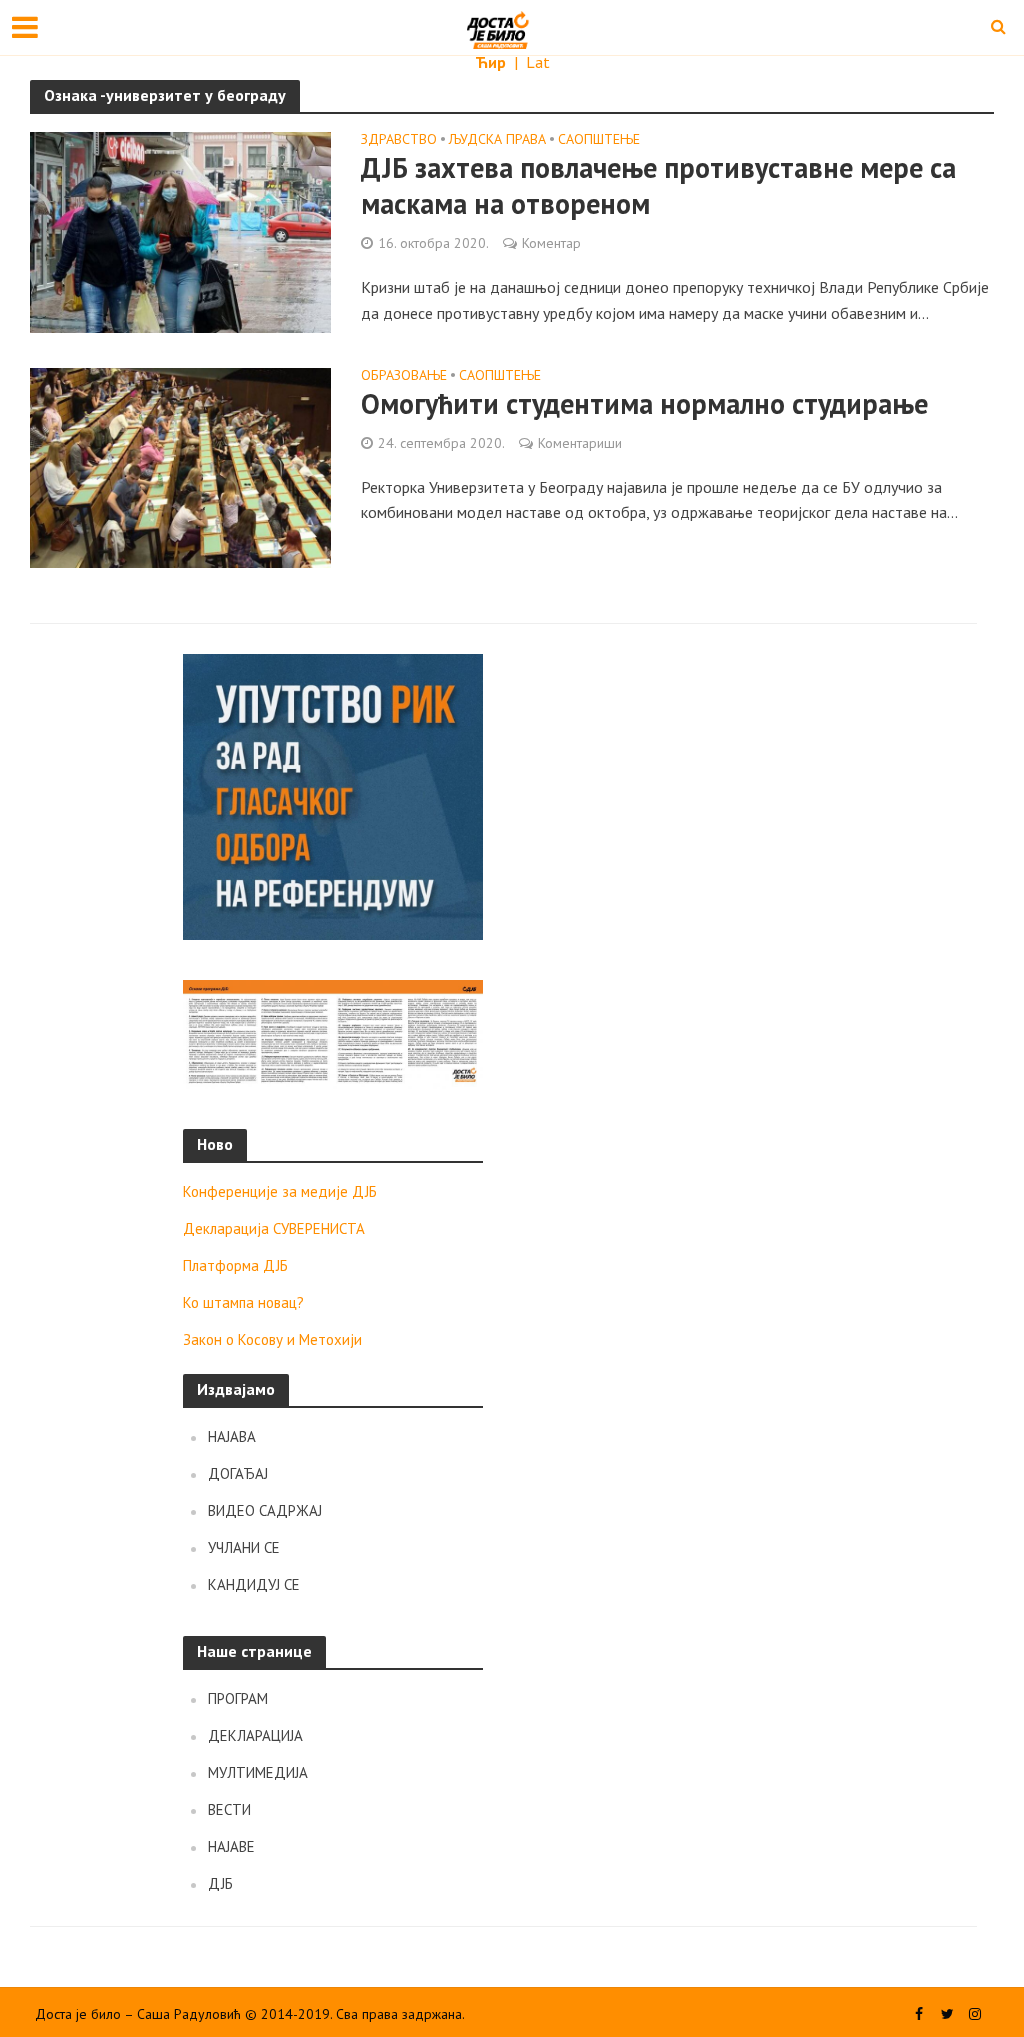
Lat (538, 62)
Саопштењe (599, 140)
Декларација (255, 1735)
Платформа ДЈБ (235, 1265)
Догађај (238, 1473)
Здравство (399, 140)
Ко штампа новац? (243, 1302)
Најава (232, 1436)
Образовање (404, 376)
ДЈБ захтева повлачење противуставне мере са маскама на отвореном (658, 186)
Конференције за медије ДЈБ (280, 1191)
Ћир (492, 62)
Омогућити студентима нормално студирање (644, 404)
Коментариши (580, 443)
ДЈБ (220, 1883)
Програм (238, 1698)
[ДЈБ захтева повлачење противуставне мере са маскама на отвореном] (180, 230)
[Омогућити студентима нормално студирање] (180, 466)
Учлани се (244, 1547)
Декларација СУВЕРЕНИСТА (274, 1228)
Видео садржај (265, 1510)
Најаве (231, 1846)
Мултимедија (258, 1772)
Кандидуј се (254, 1584)
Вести (229, 1809)
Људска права (497, 140)
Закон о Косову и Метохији (272, 1339)
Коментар (551, 243)
